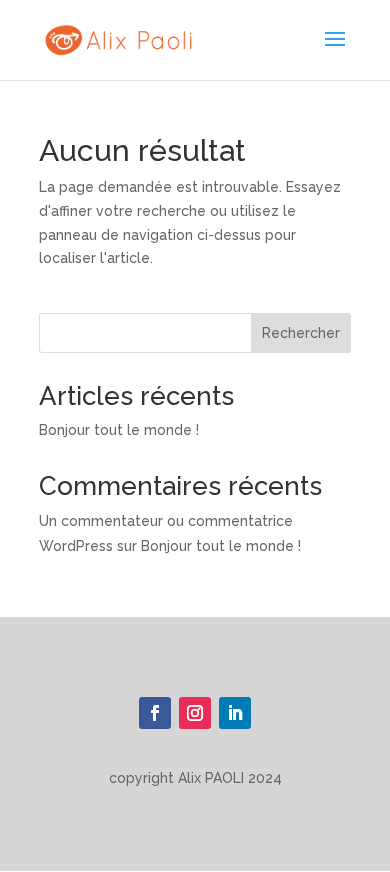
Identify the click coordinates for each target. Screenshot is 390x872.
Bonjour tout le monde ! (119, 430)
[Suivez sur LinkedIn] (235, 713)
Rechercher (301, 333)
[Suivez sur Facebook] (155, 713)
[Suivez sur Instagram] (195, 713)
